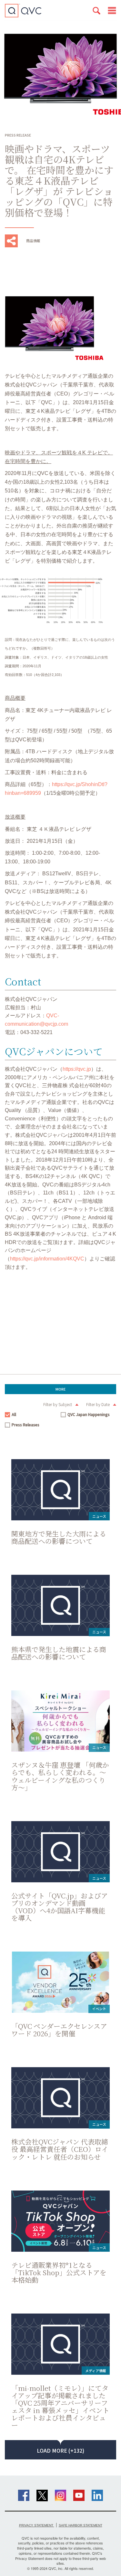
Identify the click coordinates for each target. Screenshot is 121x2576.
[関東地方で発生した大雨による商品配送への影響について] (60, 1490)
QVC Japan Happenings (86, 1415)
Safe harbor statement (81, 2525)
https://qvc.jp (77, 1069)
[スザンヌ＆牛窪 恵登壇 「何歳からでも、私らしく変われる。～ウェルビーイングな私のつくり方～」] (60, 1721)
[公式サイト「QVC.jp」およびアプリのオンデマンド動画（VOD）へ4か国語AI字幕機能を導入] (60, 1852)
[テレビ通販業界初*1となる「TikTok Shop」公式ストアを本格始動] (60, 2221)
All (11, 1415)
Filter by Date (98, 1404)
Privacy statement (37, 2525)
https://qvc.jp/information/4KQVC (47, 1259)
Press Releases (22, 1425)
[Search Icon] (96, 11)
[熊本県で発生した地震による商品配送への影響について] (60, 1605)
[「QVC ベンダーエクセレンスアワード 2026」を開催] (60, 1982)
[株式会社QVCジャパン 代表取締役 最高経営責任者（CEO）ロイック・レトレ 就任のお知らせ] (60, 2098)
